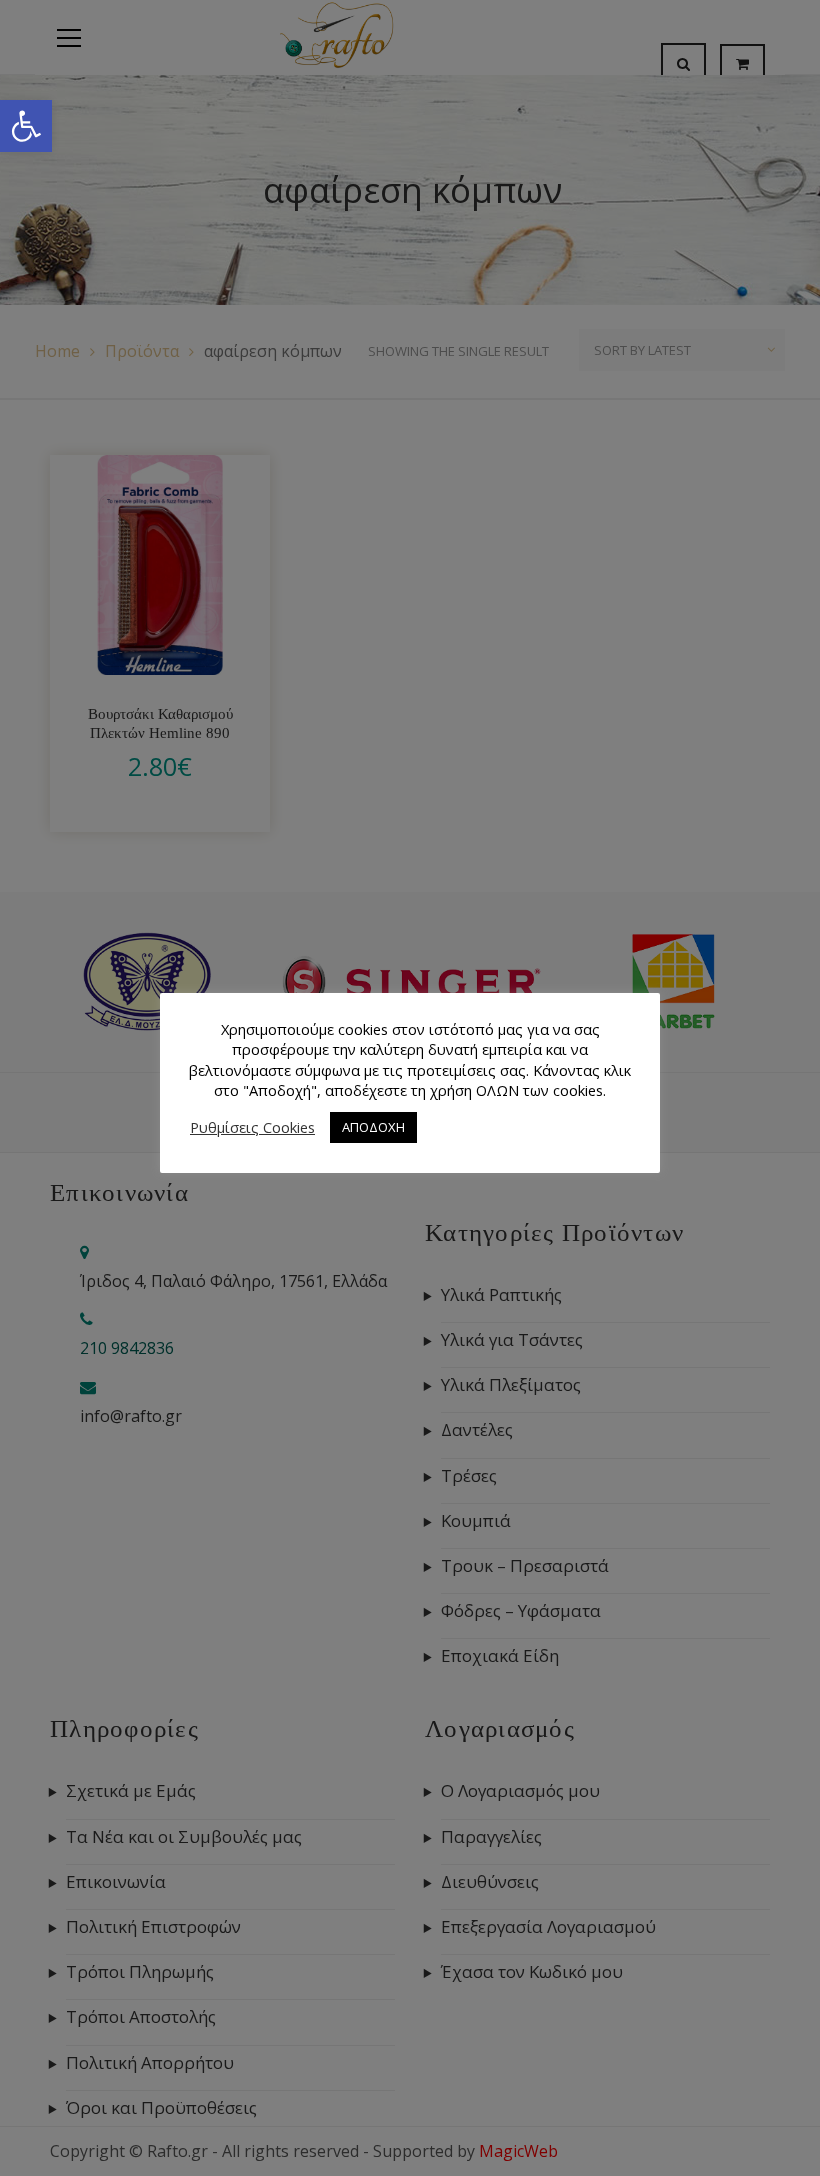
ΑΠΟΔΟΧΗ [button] (373, 1127)
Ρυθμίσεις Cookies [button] (252, 1127)
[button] (26, 126)
